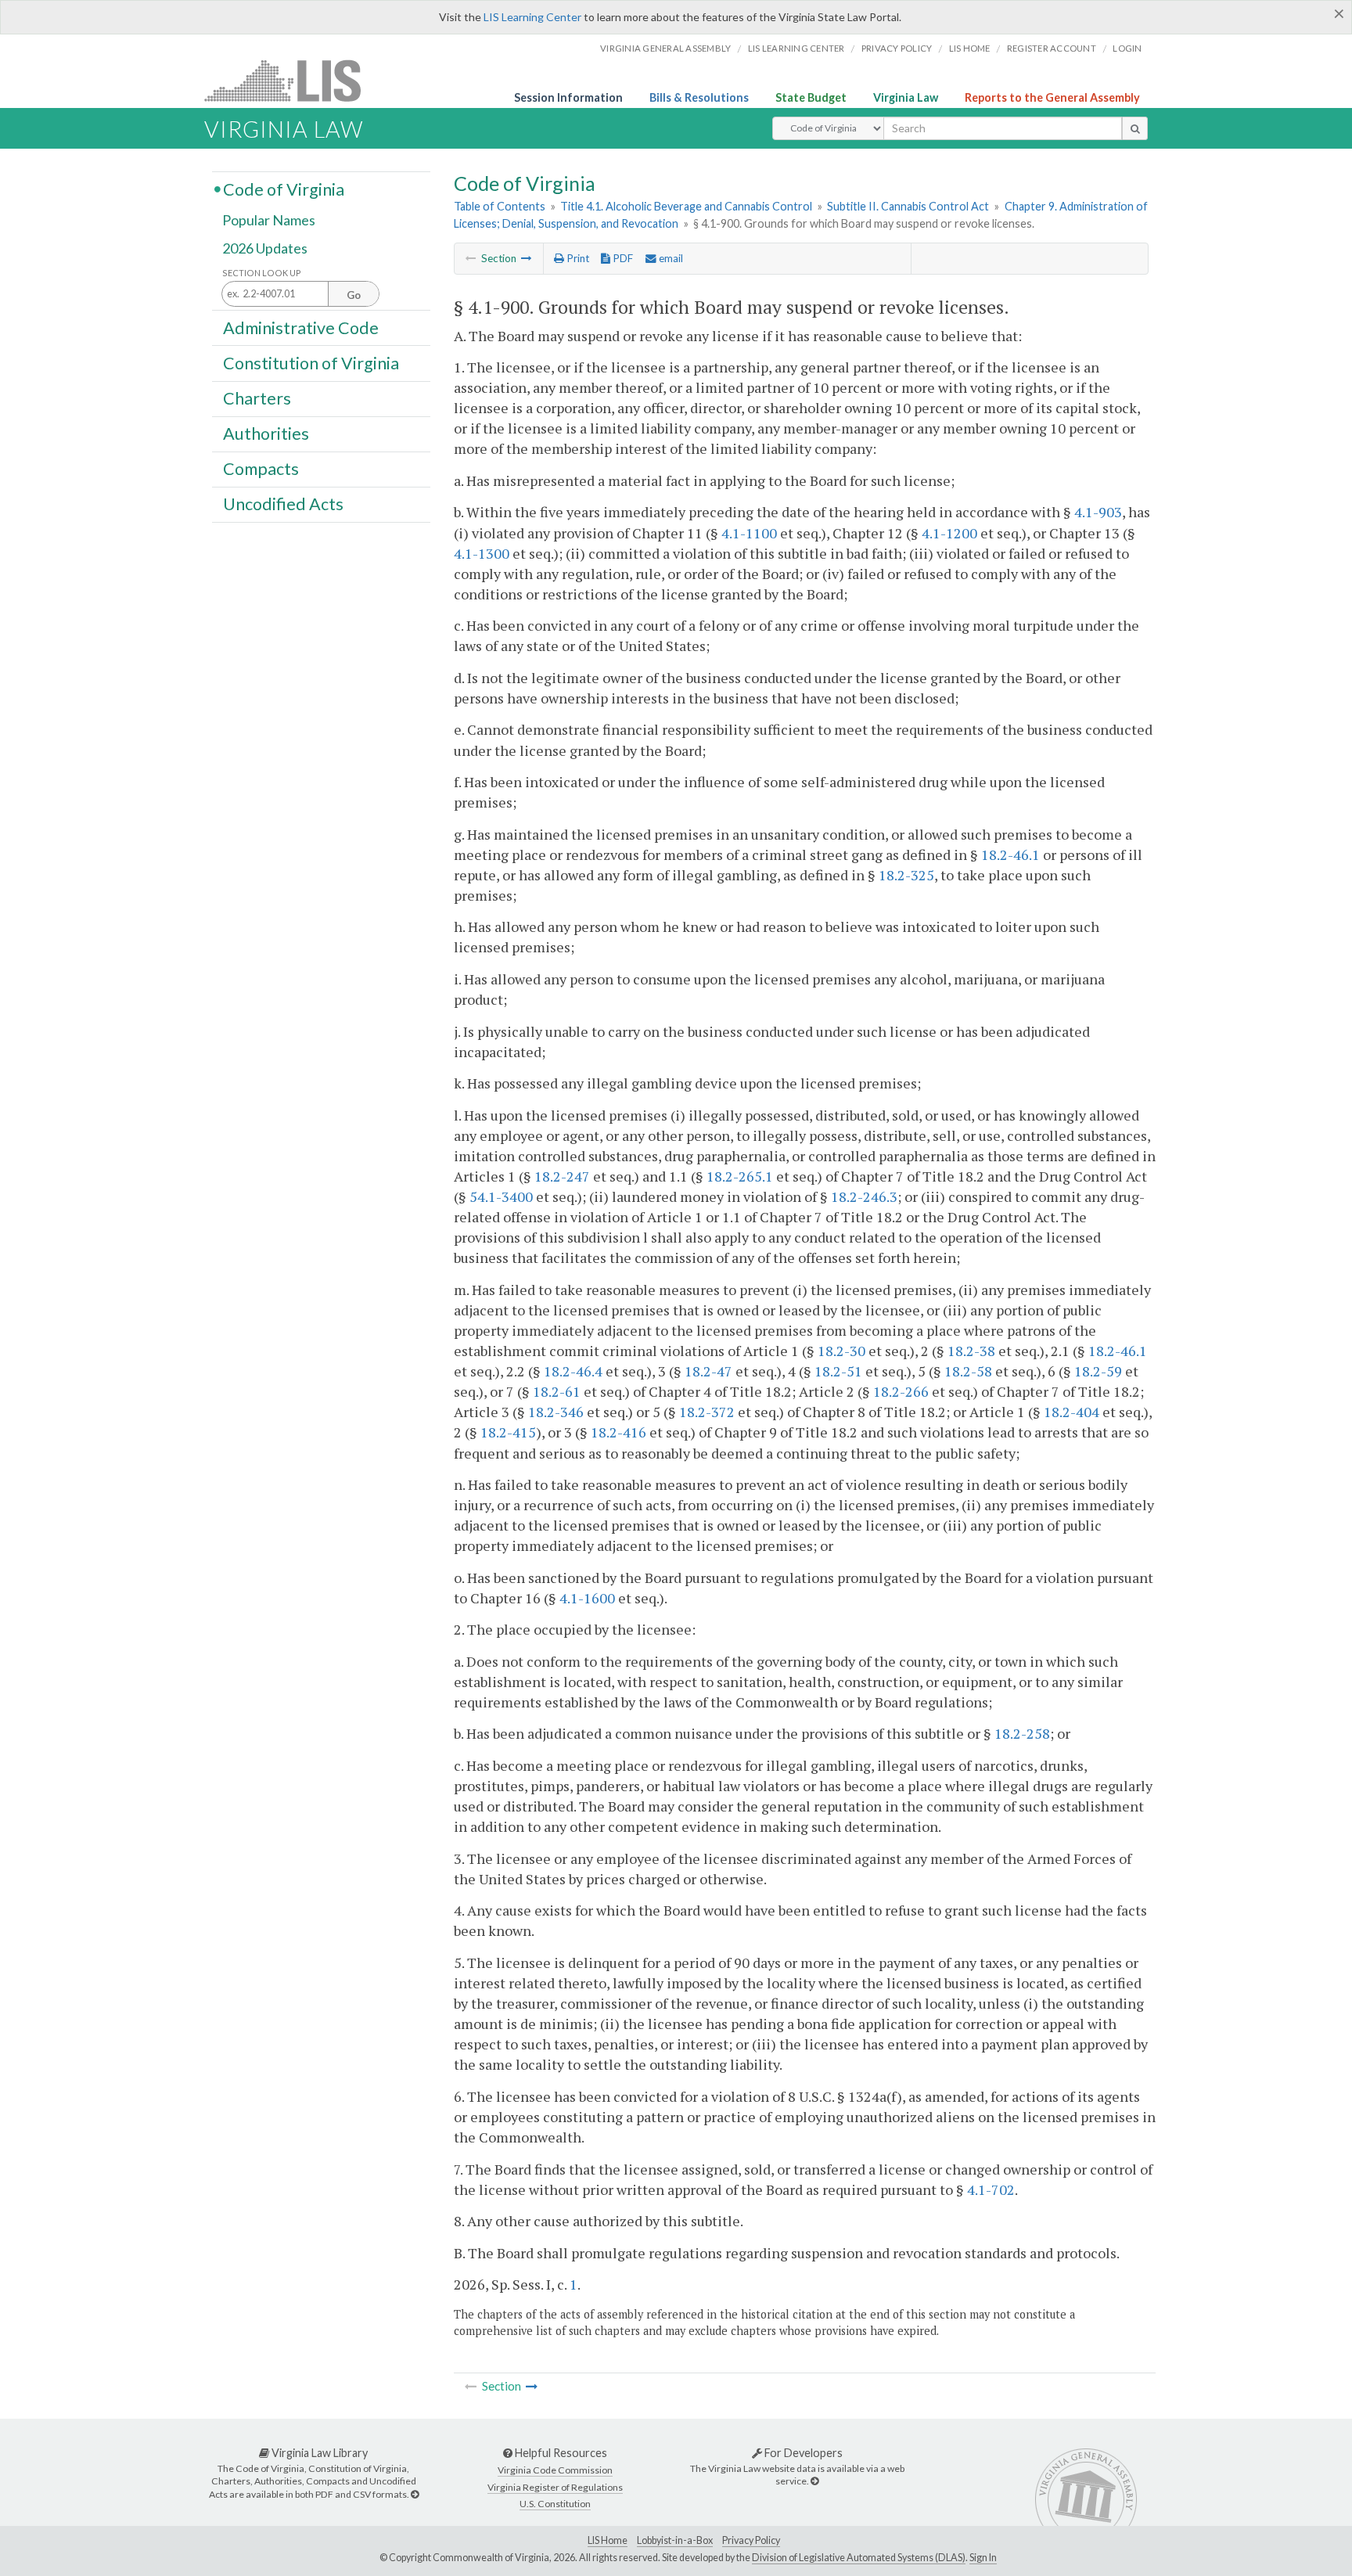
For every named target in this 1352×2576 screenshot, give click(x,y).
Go (354, 295)
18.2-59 (1098, 1371)
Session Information (568, 97)
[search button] (1135, 128)
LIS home (970, 48)
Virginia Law (906, 97)
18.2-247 (562, 1176)
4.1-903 (1098, 512)
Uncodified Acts (283, 504)
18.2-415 (508, 1432)
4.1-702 (991, 2189)
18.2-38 (971, 1351)
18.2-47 (708, 1371)
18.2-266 (901, 1391)
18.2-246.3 (864, 1196)
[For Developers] (814, 2481)
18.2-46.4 (573, 1371)
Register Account (1052, 48)
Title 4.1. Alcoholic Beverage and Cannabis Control (686, 206)
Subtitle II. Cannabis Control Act (908, 206)
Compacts (261, 469)
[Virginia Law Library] (415, 2494)
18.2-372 (707, 1412)
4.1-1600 (587, 1598)
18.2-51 (838, 1371)
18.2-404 (1072, 1412)
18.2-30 (841, 1351)
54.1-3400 (501, 1196)
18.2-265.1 (740, 1176)
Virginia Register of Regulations (555, 2487)
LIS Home (608, 2540)
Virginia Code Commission (555, 2470)
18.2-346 (556, 1412)
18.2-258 (1022, 1733)
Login (1127, 48)
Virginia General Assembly (665, 48)
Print (577, 258)
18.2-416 (618, 1432)
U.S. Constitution (555, 2504)
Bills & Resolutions (699, 97)
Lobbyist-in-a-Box (675, 2540)
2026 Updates (265, 248)
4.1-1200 (949, 533)
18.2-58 (968, 1371)
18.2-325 (906, 875)
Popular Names (269, 221)
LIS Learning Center (532, 17)
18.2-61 (557, 1391)
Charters (257, 398)
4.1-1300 (482, 553)
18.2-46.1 (1010, 854)
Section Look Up (262, 273)
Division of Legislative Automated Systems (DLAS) (859, 2558)
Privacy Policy (897, 48)
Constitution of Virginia (311, 362)
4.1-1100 (749, 533)
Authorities (266, 434)
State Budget (811, 97)
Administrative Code (301, 327)
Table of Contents (500, 206)
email (670, 258)
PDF (622, 258)
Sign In (983, 2558)
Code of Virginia (284, 189)
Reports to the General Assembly (1052, 97)
